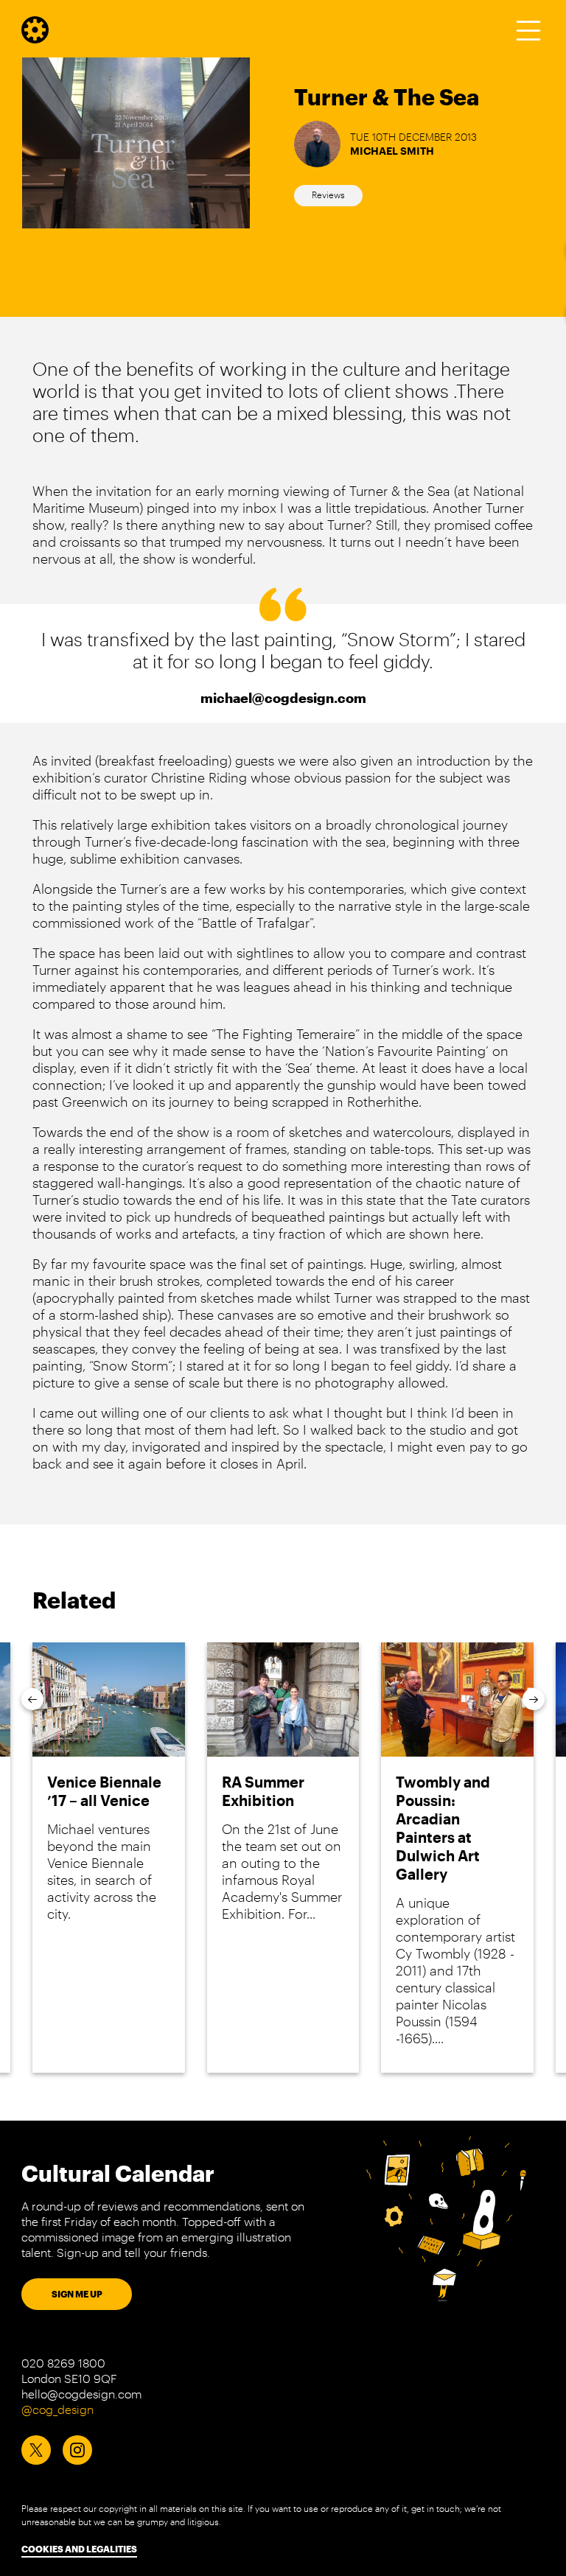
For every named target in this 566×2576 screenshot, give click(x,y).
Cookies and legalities (79, 2549)
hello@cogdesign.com (81, 2394)
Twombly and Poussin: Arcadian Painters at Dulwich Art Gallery (443, 1828)
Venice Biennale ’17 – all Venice (104, 1791)
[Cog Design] (35, 38)
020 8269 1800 (63, 2363)
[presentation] (32, 1699)
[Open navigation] (528, 30)
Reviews (328, 195)
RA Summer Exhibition (263, 1791)
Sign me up (77, 2294)
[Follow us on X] (36, 2450)
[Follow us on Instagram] (77, 2450)
